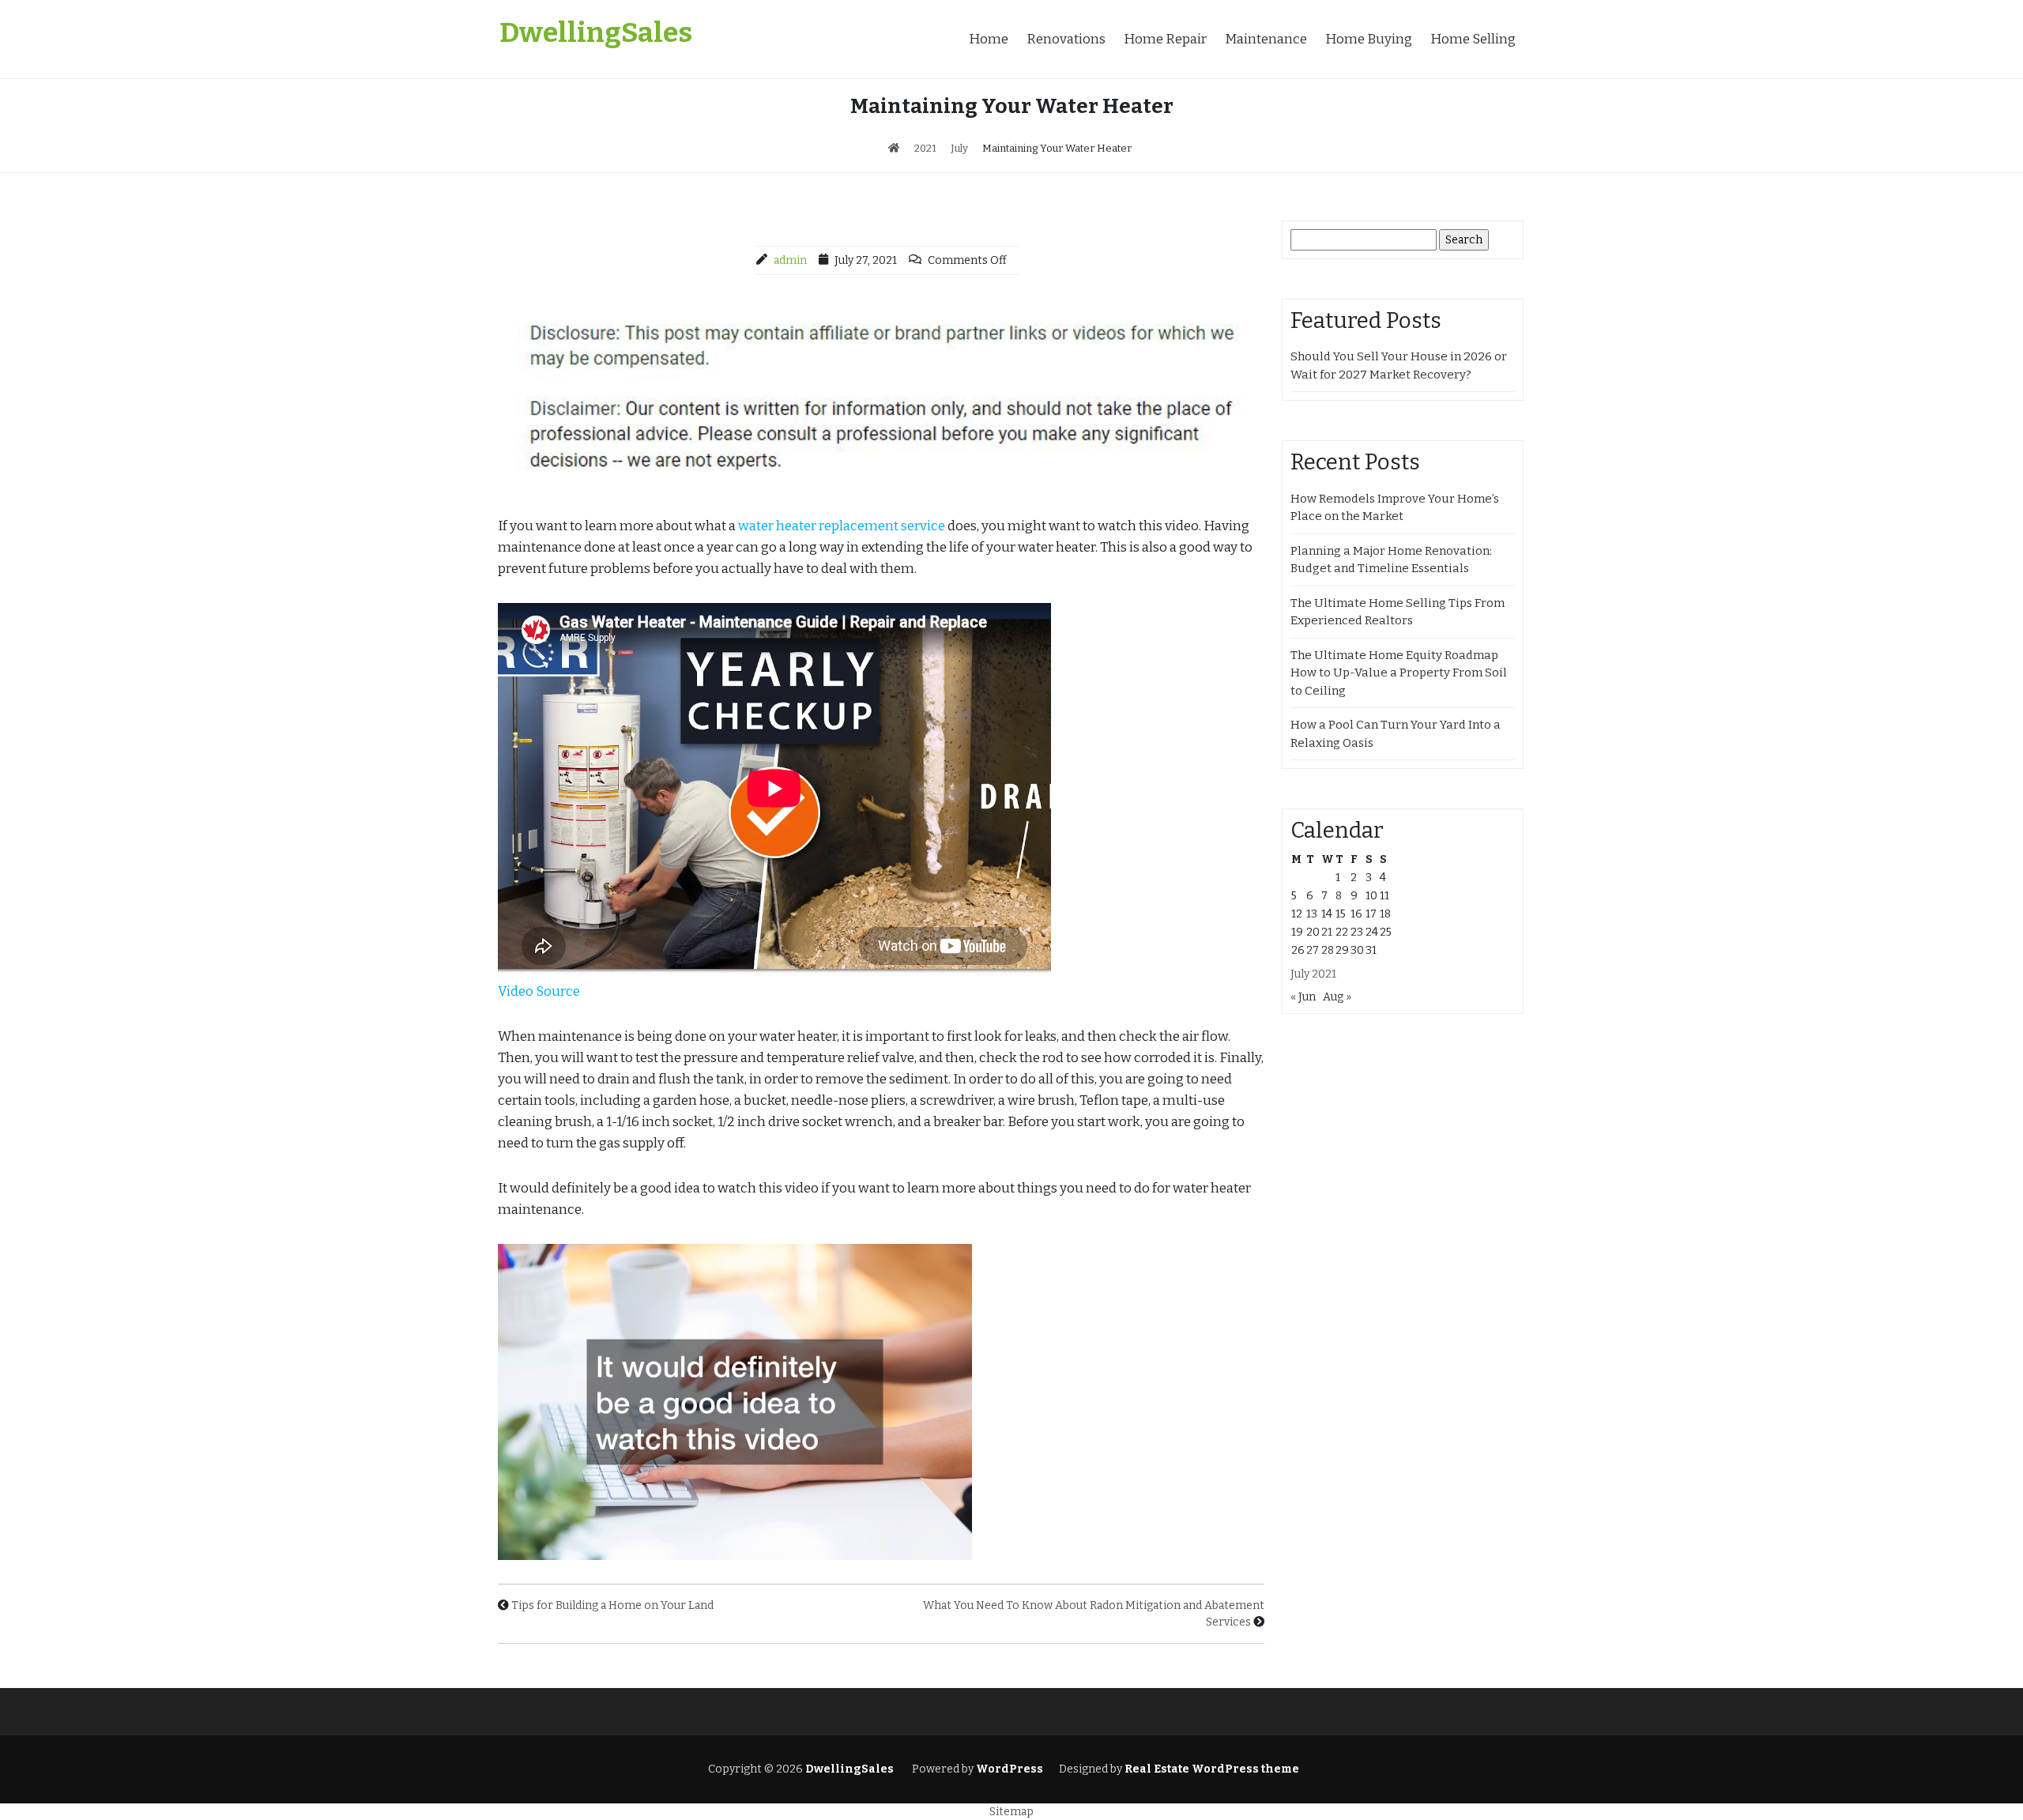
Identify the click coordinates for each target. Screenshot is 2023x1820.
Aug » (1337, 997)
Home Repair (1165, 39)
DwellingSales (596, 32)
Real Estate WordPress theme (1211, 1769)
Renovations (1066, 39)
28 (1328, 950)
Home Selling (1473, 39)
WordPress (1010, 1769)
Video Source (539, 991)
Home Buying (1369, 39)
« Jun (1303, 997)
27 (1313, 950)
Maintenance (1266, 39)
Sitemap (1011, 1812)
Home (989, 39)
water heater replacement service (842, 526)
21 (1327, 932)
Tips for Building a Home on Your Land (612, 1605)
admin (790, 260)
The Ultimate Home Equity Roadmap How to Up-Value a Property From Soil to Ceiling (1399, 673)
